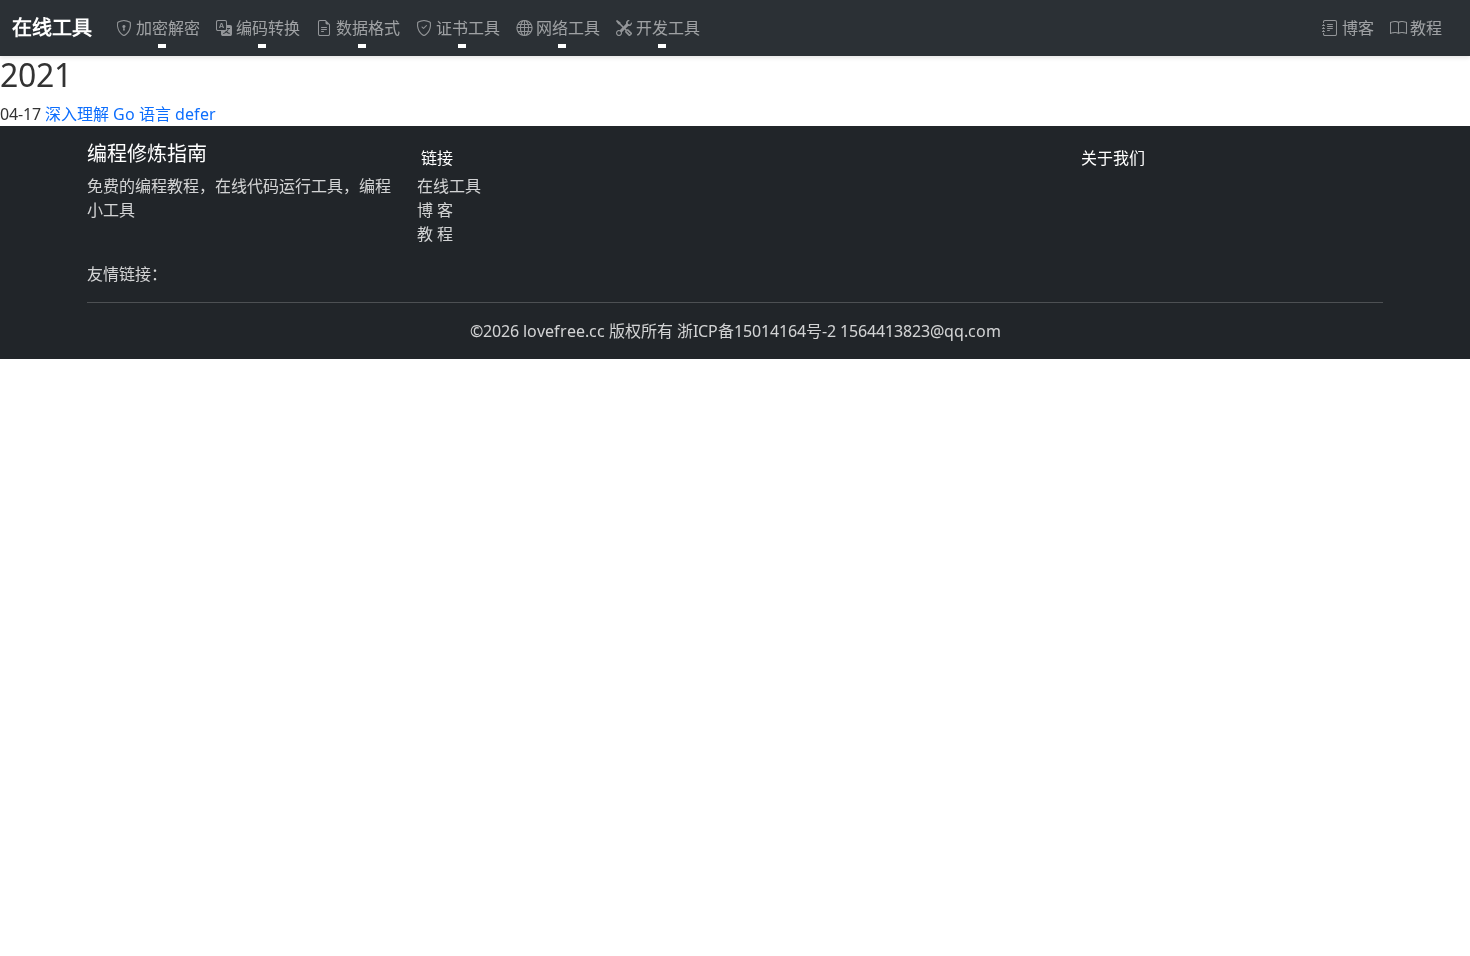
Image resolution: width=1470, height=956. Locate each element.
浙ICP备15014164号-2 (756, 331)
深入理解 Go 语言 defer (130, 114)
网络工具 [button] (568, 28)
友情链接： (127, 274)
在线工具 (52, 27)
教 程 (435, 234)
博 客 (435, 210)
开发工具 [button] (668, 28)
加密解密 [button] (168, 28)
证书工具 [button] (468, 28)
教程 (1426, 28)
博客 (1358, 28)
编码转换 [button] (268, 28)
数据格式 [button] (368, 28)
